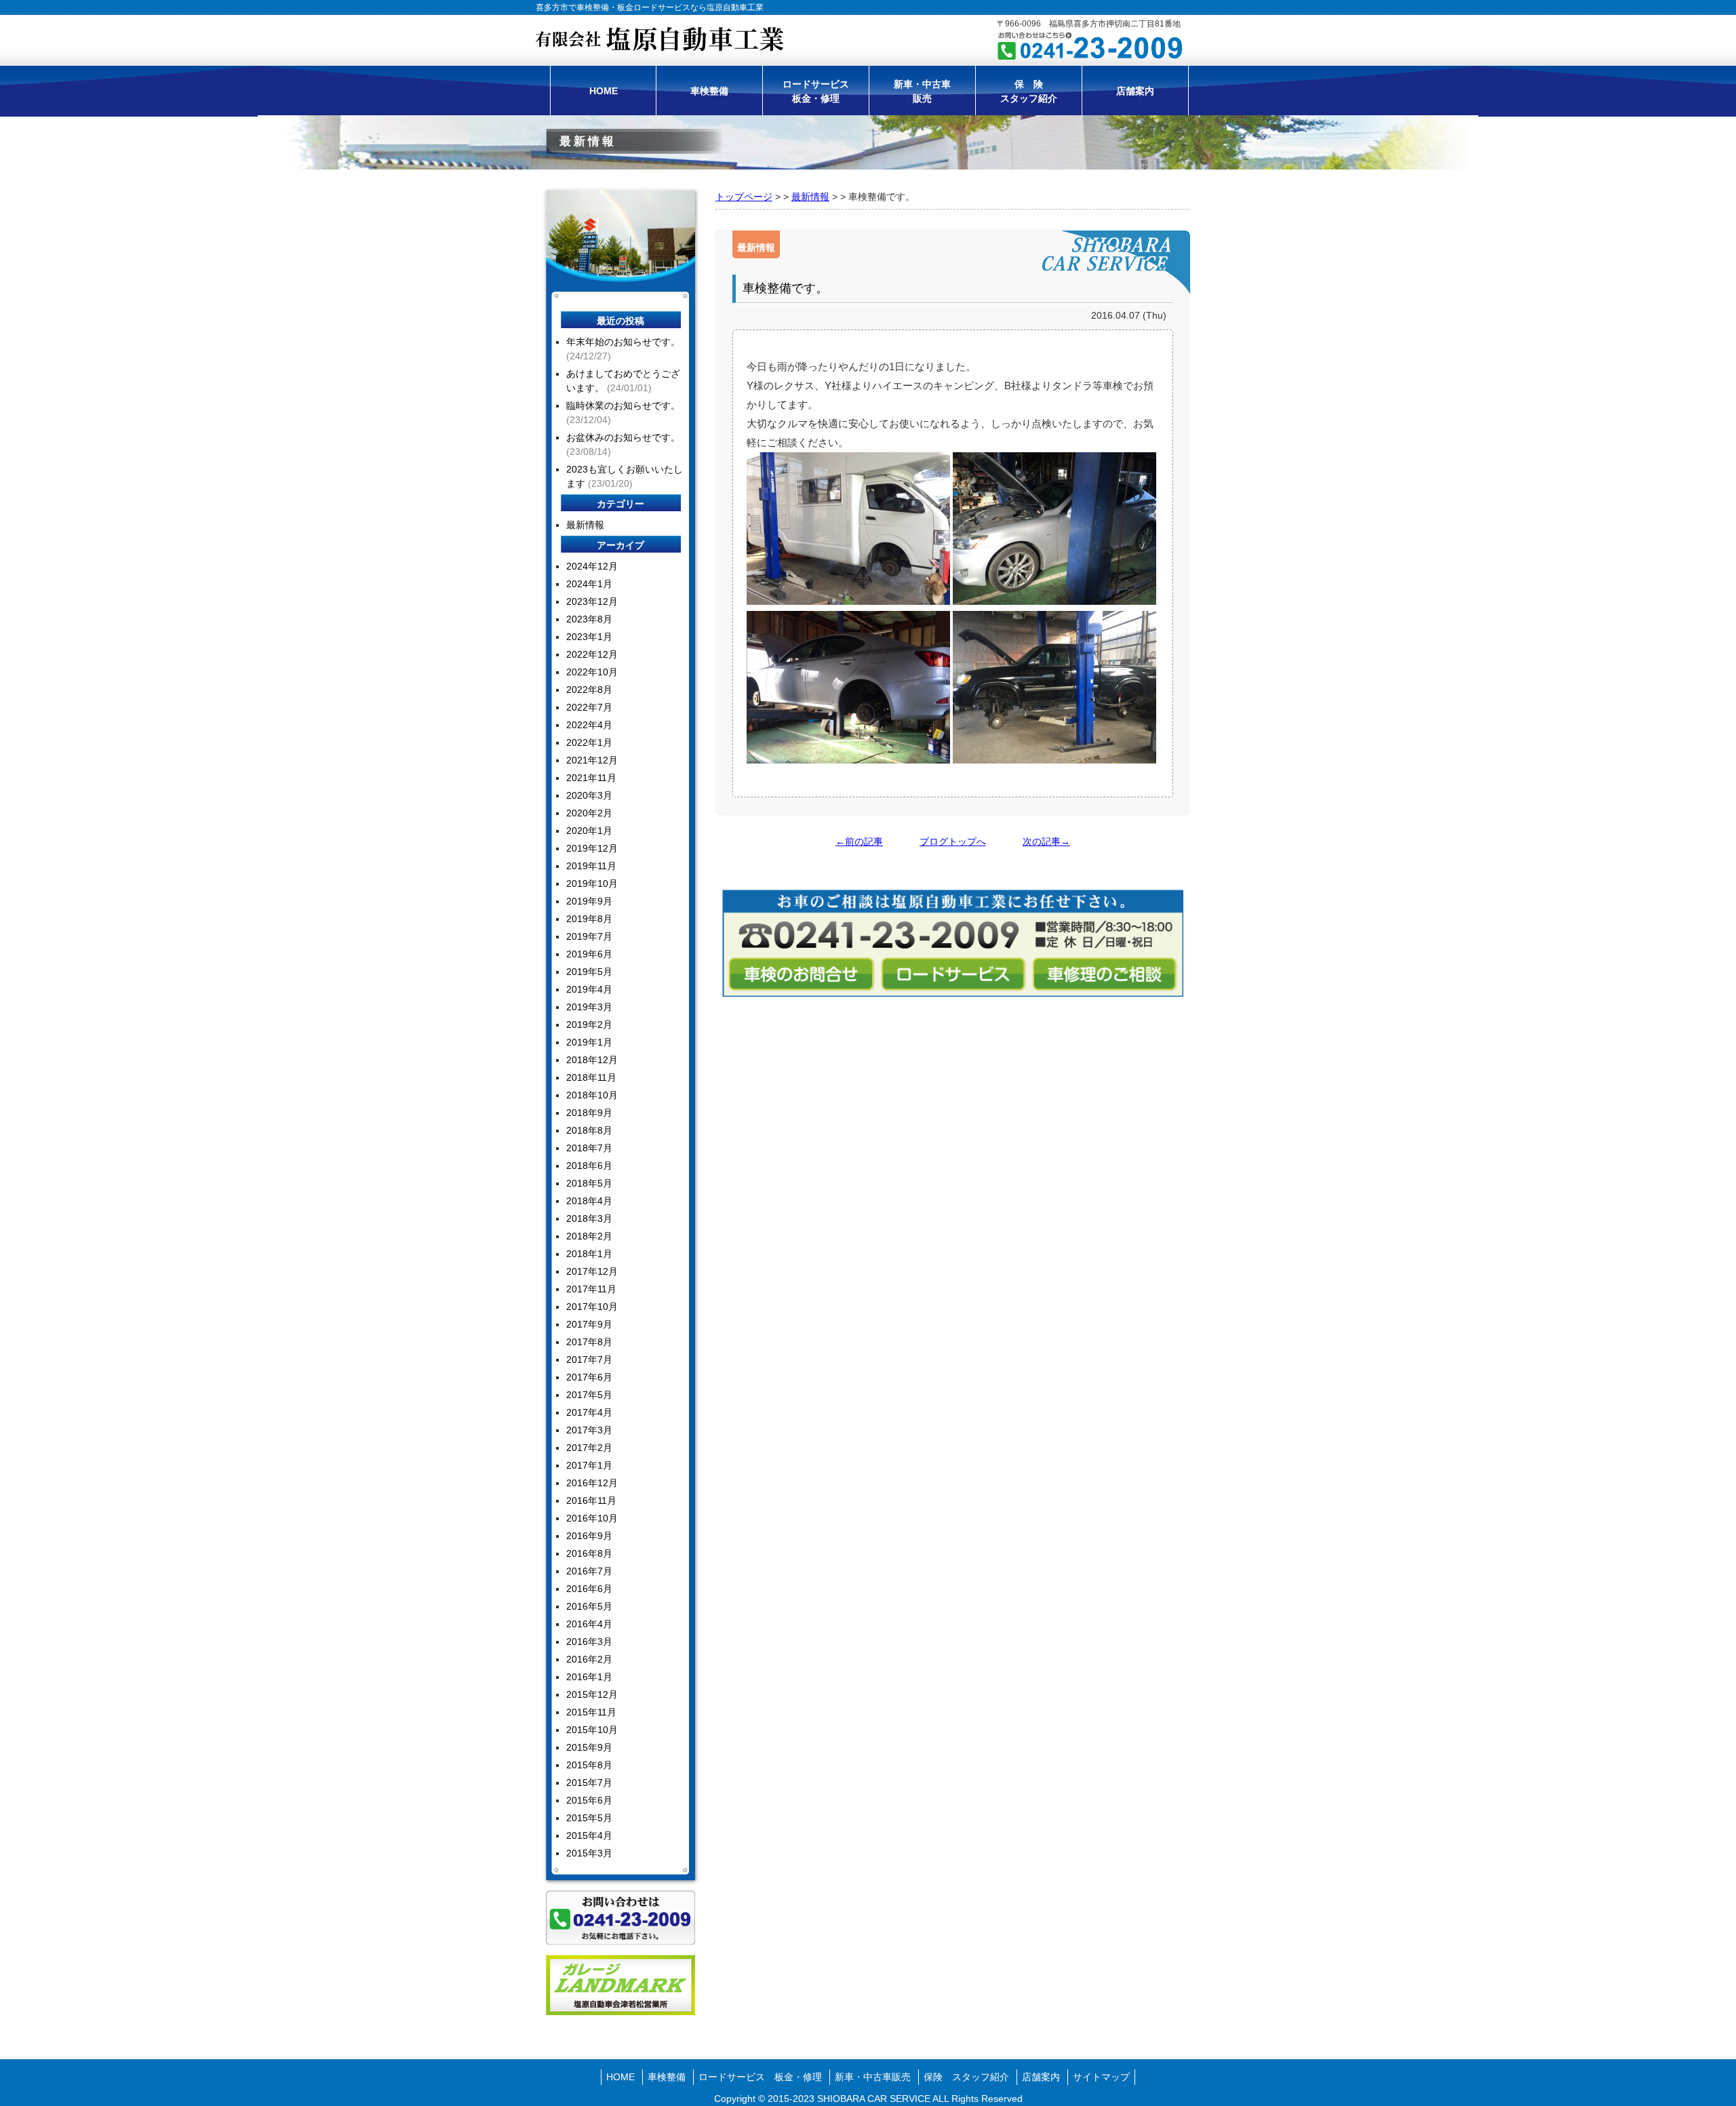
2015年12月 (592, 1694)
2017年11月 (591, 1289)
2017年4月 (589, 1412)
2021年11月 (591, 778)
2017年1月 (589, 1465)
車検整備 (709, 91)
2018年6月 (589, 1166)
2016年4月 (589, 1624)
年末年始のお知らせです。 (623, 342)
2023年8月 (589, 619)
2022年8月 (589, 690)
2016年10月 (592, 1518)
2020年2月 (589, 813)
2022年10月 (592, 672)
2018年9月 (589, 1113)
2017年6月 (589, 1377)
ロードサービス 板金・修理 (760, 2077)
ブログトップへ (953, 841)
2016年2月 (589, 1659)
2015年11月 (591, 1712)
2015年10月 (592, 1730)
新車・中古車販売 (922, 91)
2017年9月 (589, 1324)
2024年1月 (589, 584)
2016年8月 (589, 1553)
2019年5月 (589, 972)
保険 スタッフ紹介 (966, 2077)
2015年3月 (589, 1853)
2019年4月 (589, 989)
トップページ (744, 197)
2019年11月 (591, 866)
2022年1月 (589, 742)
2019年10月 (592, 883)
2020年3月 (589, 795)
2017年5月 (589, 1395)
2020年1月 (589, 831)
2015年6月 (589, 1800)
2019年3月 (589, 1007)
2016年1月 (589, 1677)
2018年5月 (589, 1183)
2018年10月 (592, 1095)
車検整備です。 (785, 288)
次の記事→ (1046, 841)
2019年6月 (589, 954)
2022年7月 (589, 707)
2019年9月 (589, 901)
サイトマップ (1101, 2077)
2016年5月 (589, 1606)
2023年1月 (589, 637)
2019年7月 (589, 936)
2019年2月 (589, 1025)
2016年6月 (589, 1589)
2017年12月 (592, 1271)
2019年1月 (589, 1042)
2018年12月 (592, 1060)
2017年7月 (589, 1359)
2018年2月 (589, 1236)
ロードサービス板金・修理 (816, 91)
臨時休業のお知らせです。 (623, 405)
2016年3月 (589, 1642)
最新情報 (810, 197)
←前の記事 (859, 841)
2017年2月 (589, 1448)
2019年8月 (589, 919)
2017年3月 (589, 1430)
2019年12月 (592, 848)
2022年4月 (589, 725)
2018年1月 (589, 1254)
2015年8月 (589, 1765)
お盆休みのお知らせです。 (623, 437)
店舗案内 (1135, 91)
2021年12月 (592, 760)
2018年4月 (589, 1201)
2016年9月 (589, 1536)
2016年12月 (592, 1483)
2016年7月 (589, 1571)
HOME (604, 91)
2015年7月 (589, 1783)
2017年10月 (592, 1307)
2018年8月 (589, 1130)
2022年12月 (592, 654)
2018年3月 (589, 1218)
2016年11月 (591, 1501)
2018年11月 (591, 1077)
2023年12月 (592, 601)
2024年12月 (592, 566)
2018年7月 (589, 1148)
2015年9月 (589, 1747)
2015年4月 (589, 1835)
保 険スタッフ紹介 (1029, 91)
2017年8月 (589, 1342)
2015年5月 (589, 1818)
